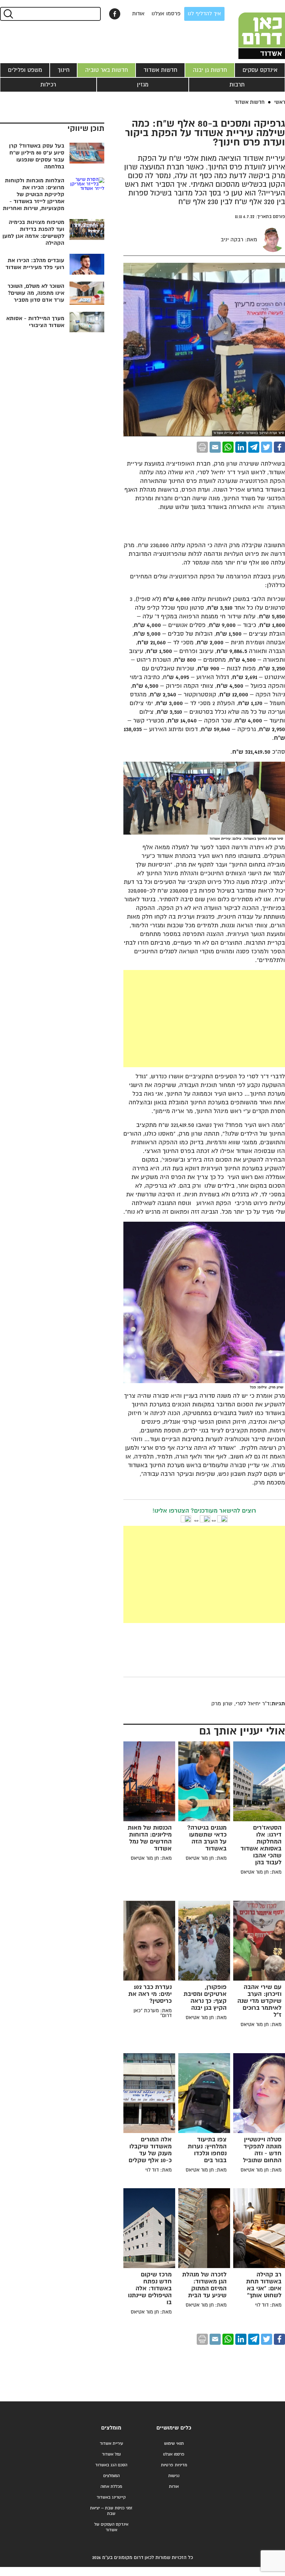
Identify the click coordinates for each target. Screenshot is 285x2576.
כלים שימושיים (174, 2428)
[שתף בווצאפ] (228, 447)
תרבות (237, 85)
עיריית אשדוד (111, 2444)
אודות (138, 14)
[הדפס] (202, 447)
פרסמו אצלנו (166, 14)
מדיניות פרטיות (174, 2465)
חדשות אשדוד (160, 70)
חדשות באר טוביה (107, 70)
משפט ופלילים (25, 70)
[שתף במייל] (215, 447)
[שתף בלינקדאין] (241, 447)
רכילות (48, 85)
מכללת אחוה (111, 2487)
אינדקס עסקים (260, 70)
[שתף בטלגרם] (254, 447)
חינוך (64, 70)
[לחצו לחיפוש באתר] (8, 14)
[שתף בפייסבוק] (115, 14)
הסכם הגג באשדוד (111, 2465)
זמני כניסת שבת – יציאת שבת (111, 2511)
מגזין (143, 85)
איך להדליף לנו (204, 14)
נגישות (174, 2476)
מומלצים (111, 2428)
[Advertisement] (152, 1019)
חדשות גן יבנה (210, 70)
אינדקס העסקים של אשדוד (111, 2527)
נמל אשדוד (111, 2454)
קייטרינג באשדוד (111, 2497)
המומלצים (111, 2476)
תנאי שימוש (174, 2444)
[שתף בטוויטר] (267, 447)
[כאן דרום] (250, 30)
